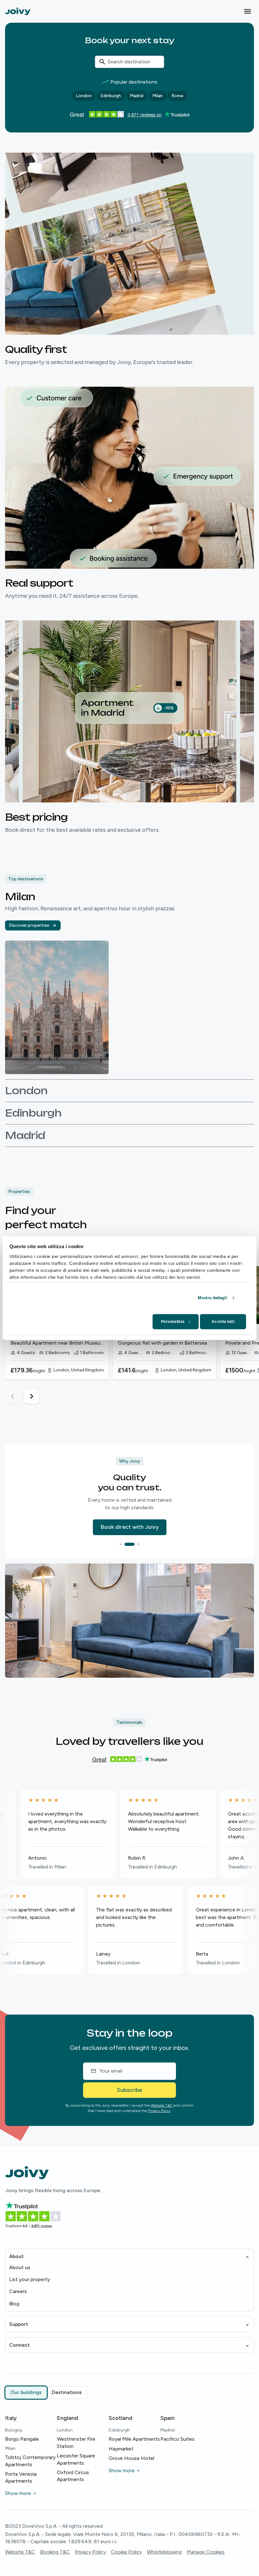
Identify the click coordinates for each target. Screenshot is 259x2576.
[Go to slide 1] (124, 1544)
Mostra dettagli (213, 1298)
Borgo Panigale (22, 2439)
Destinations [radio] (67, 2392)
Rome (177, 96)
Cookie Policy (126, 2552)
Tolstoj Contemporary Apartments (30, 2461)
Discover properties (29, 925)
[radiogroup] (46, 2392)
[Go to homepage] (18, 11)
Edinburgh (111, 96)
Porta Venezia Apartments (21, 2477)
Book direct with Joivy (130, 1527)
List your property (30, 2279)
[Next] (32, 1396)
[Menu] (248, 11)
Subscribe (129, 2090)
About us (20, 2267)
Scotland (120, 2418)
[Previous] (13, 1396)
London (84, 96)
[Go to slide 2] (133, 1544)
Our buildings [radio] (26, 2392)
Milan (157, 96)
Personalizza (173, 1322)
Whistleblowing (164, 2552)
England (67, 2418)
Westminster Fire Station (76, 2442)
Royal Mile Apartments (134, 2439)
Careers (18, 2291)
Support (19, 2324)
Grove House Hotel (131, 2458)
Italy (11, 2418)
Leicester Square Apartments (76, 2459)
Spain (168, 2418)
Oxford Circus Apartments (73, 2476)
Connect (19, 2345)
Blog (14, 2304)
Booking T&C (55, 2552)
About (16, 2256)
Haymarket (121, 2449)
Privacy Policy (159, 2111)
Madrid (137, 96)
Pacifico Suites (178, 2439)
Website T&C (162, 2105)
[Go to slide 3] (138, 1544)
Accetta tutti (223, 1322)
